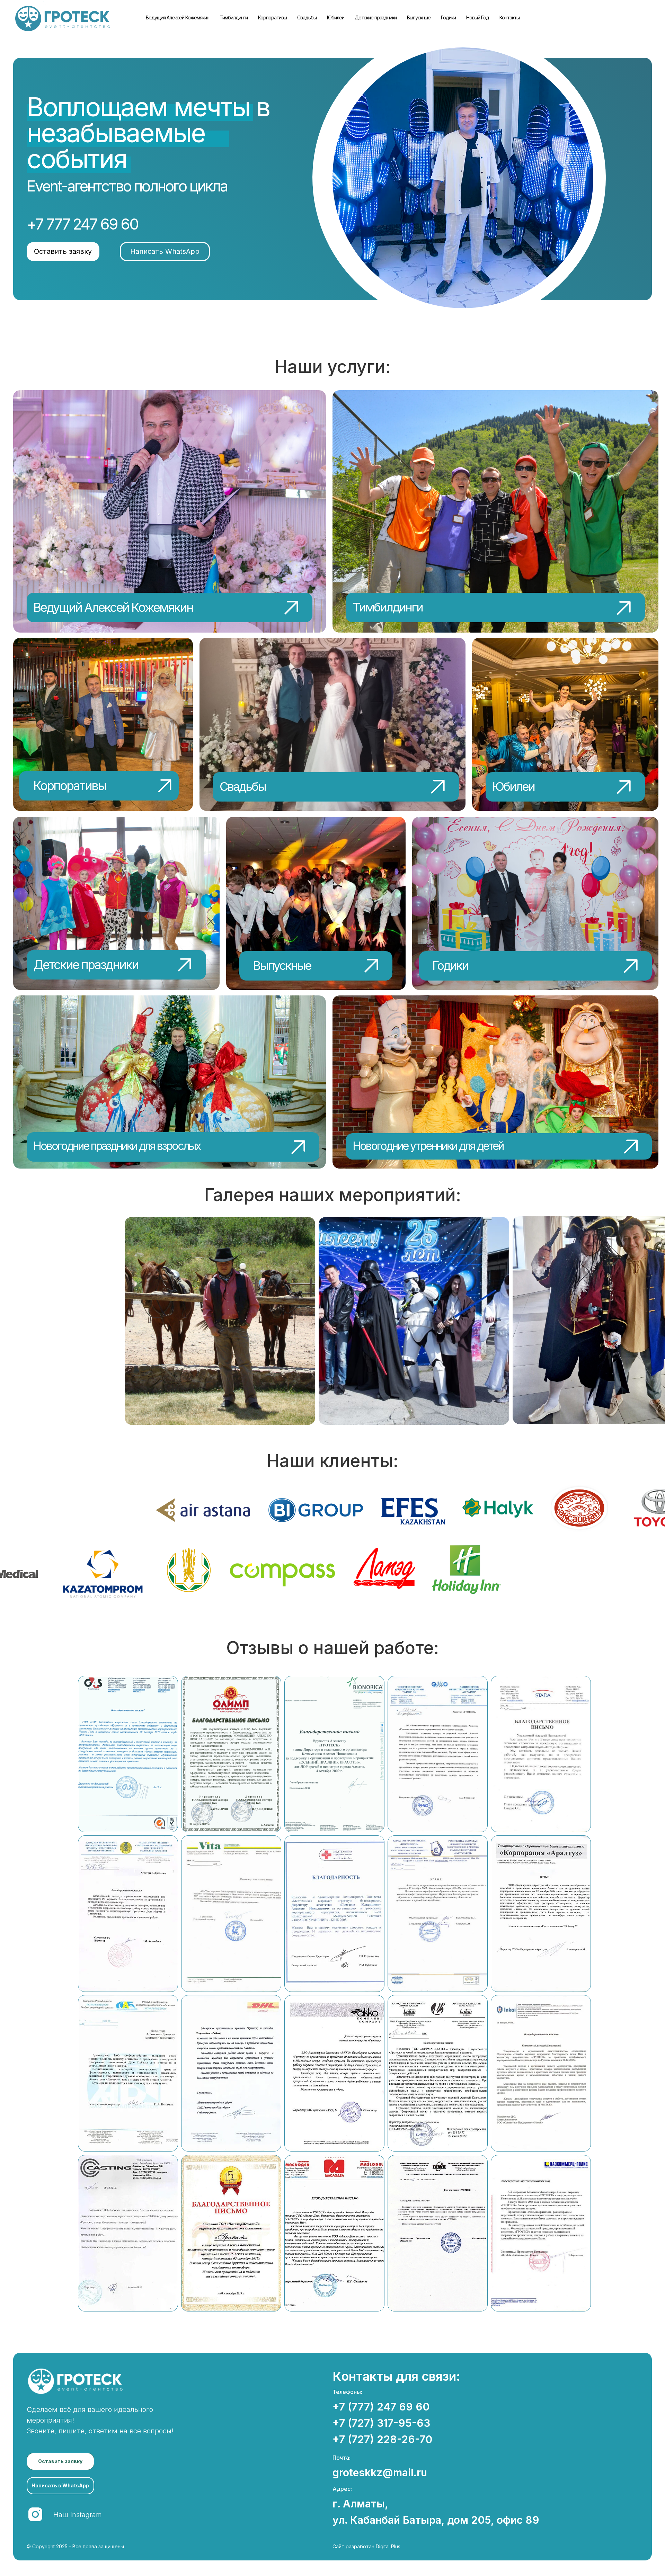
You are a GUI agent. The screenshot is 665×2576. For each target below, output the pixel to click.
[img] (169, 511)
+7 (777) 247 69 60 (381, 2407)
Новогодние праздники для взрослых (117, 1146)
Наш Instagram (78, 2515)
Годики (448, 17)
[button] (63, 252)
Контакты (509, 17)
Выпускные (419, 17)
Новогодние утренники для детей (428, 1146)
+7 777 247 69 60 (82, 224)
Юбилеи (336, 17)
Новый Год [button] (478, 17)
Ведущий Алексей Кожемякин (178, 17)
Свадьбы (307, 17)
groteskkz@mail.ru (380, 2472)
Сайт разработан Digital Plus (366, 2546)
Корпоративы (272, 17)
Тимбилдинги (234, 17)
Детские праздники (376, 17)
